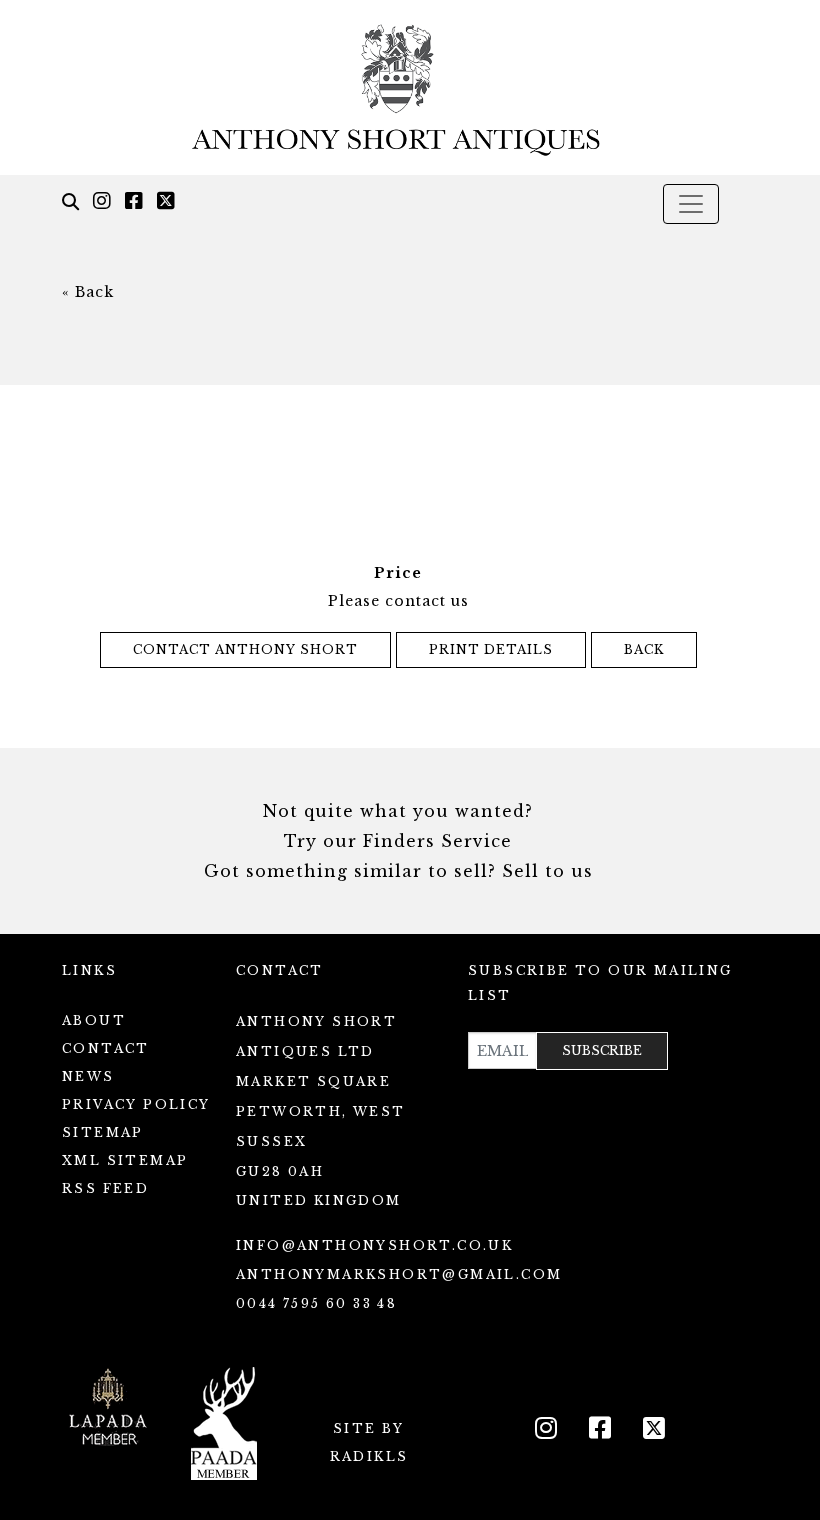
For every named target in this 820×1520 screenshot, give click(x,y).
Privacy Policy (136, 1104)
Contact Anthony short (245, 649)
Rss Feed (105, 1188)
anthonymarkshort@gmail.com (399, 1274)
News (88, 1076)
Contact (106, 1048)
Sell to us (547, 871)
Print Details (491, 649)
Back (644, 649)
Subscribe (602, 1050)
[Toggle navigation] (691, 204)
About (94, 1020)
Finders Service (437, 841)
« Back (88, 292)
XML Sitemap (125, 1160)
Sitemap (103, 1132)
